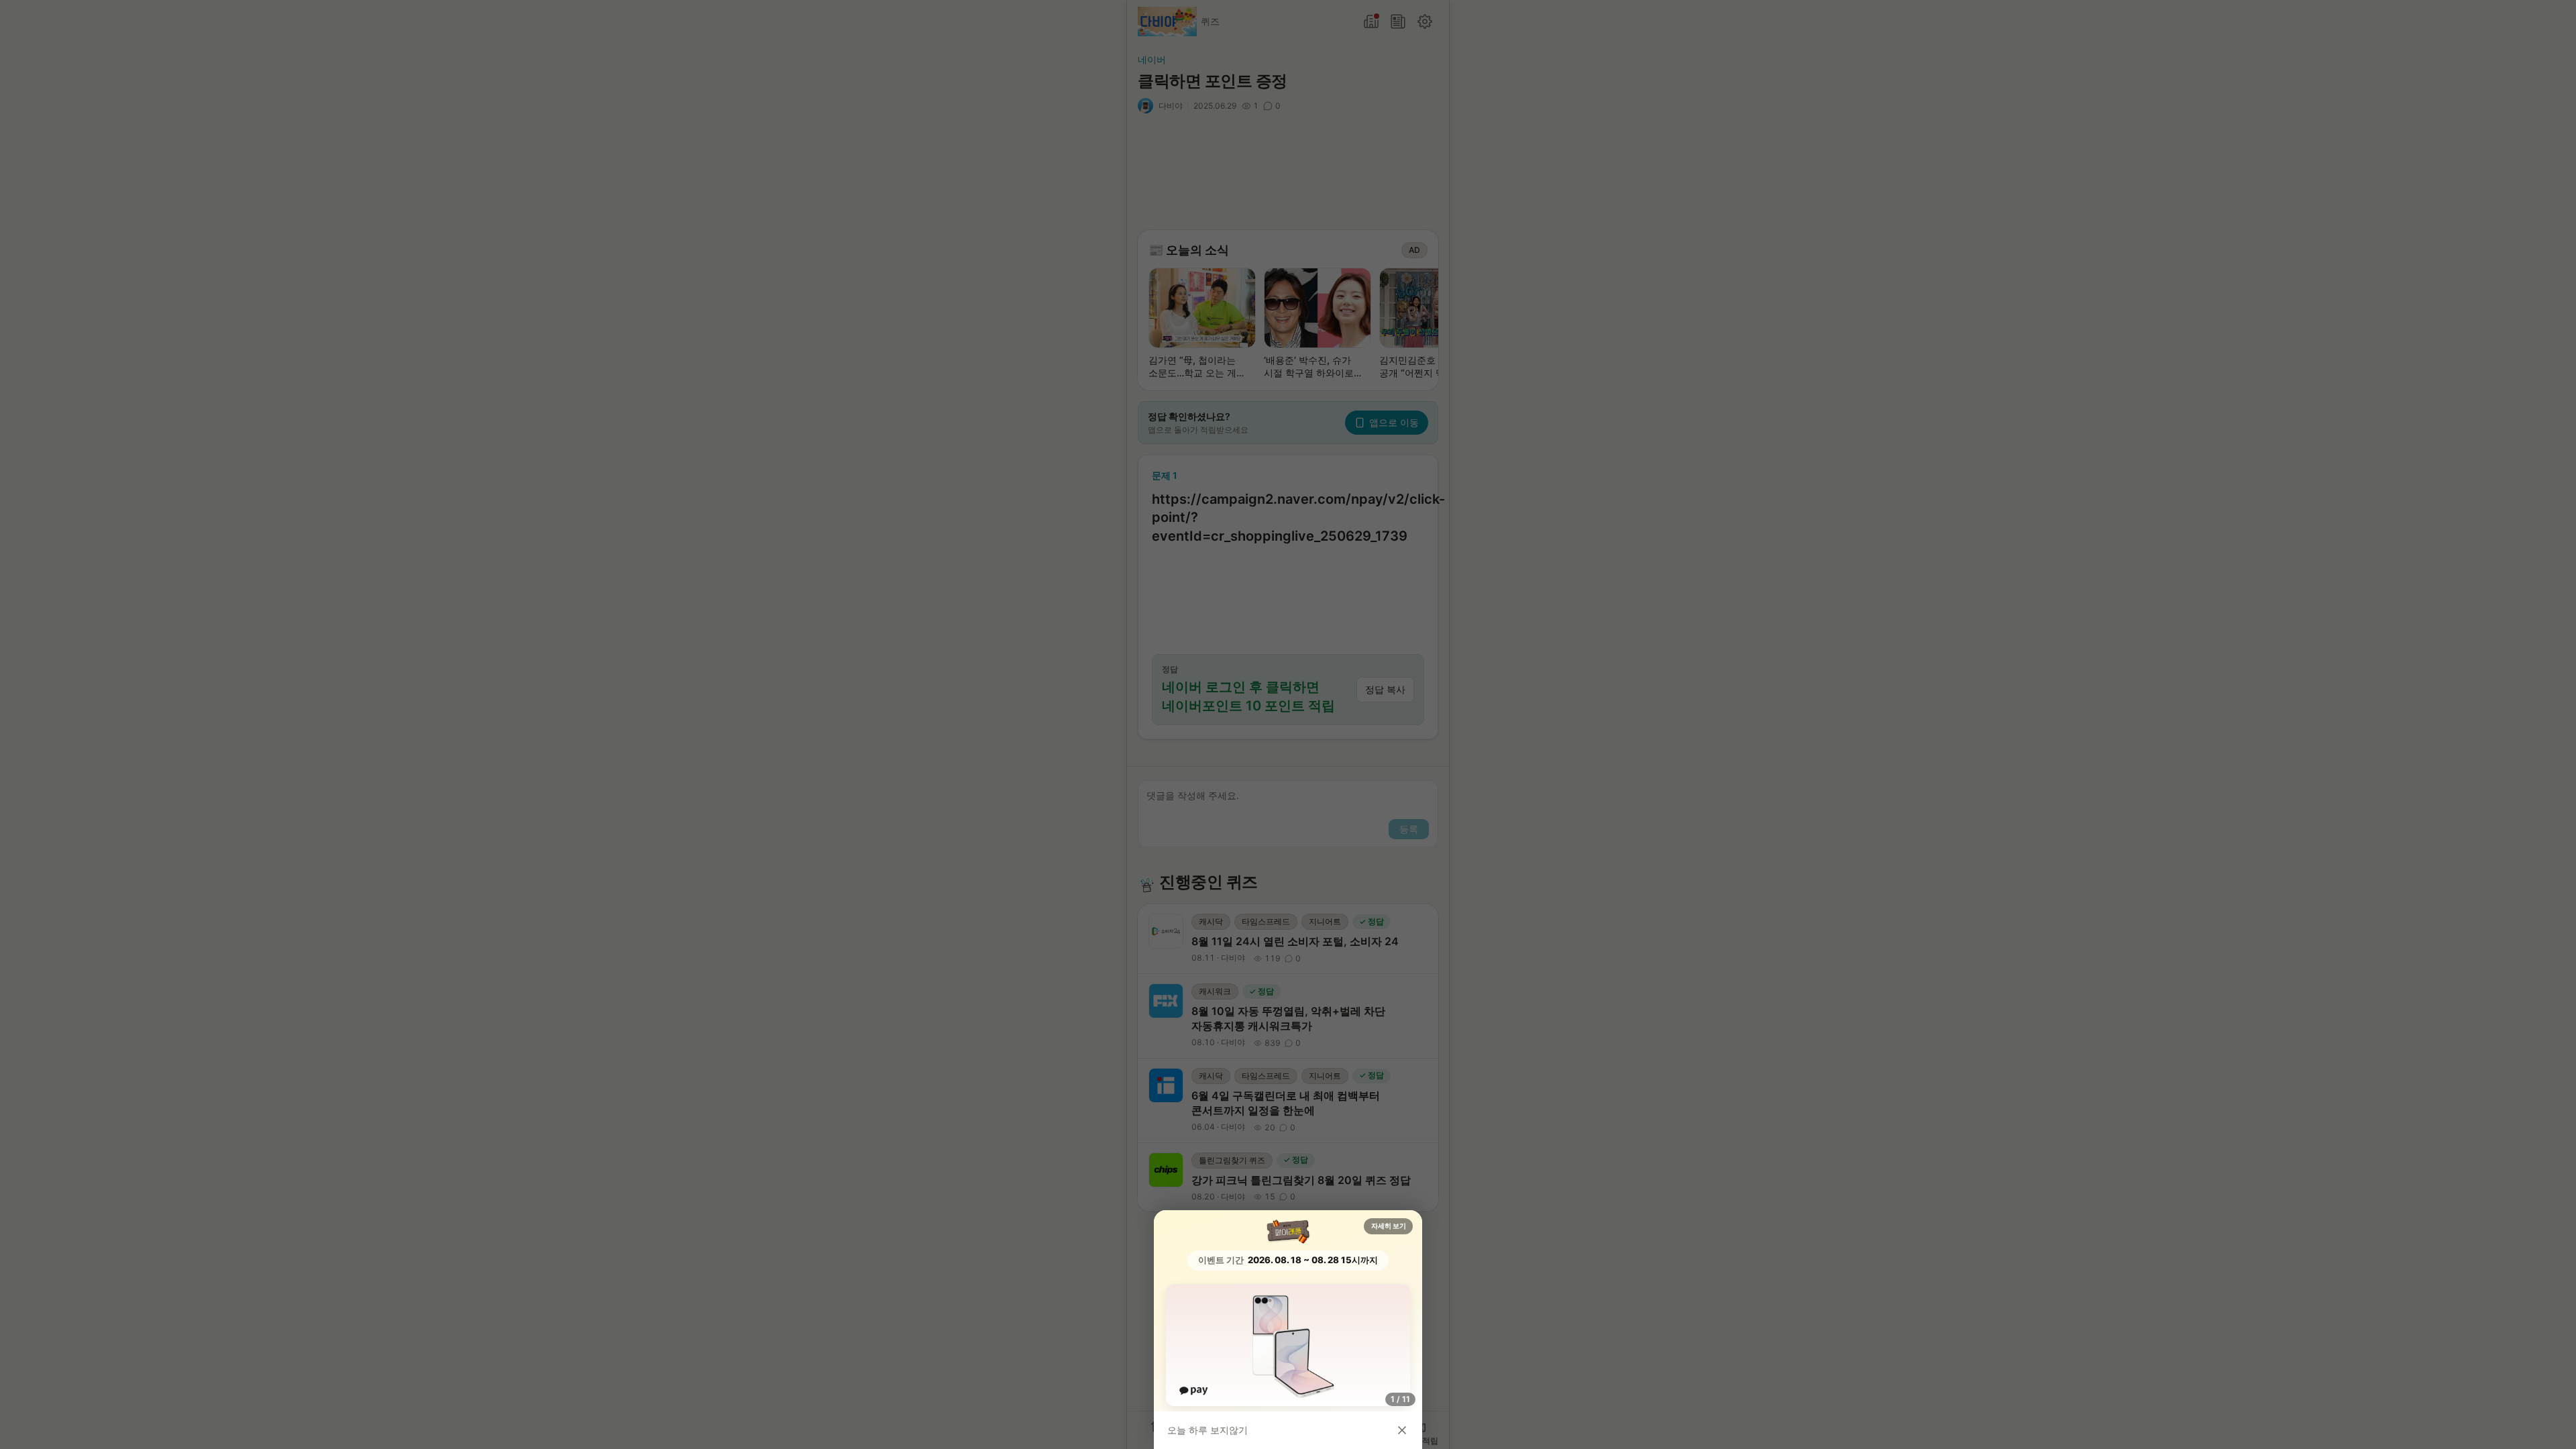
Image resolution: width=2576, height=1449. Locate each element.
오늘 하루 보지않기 (1207, 1430)
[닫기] (1402, 1430)
